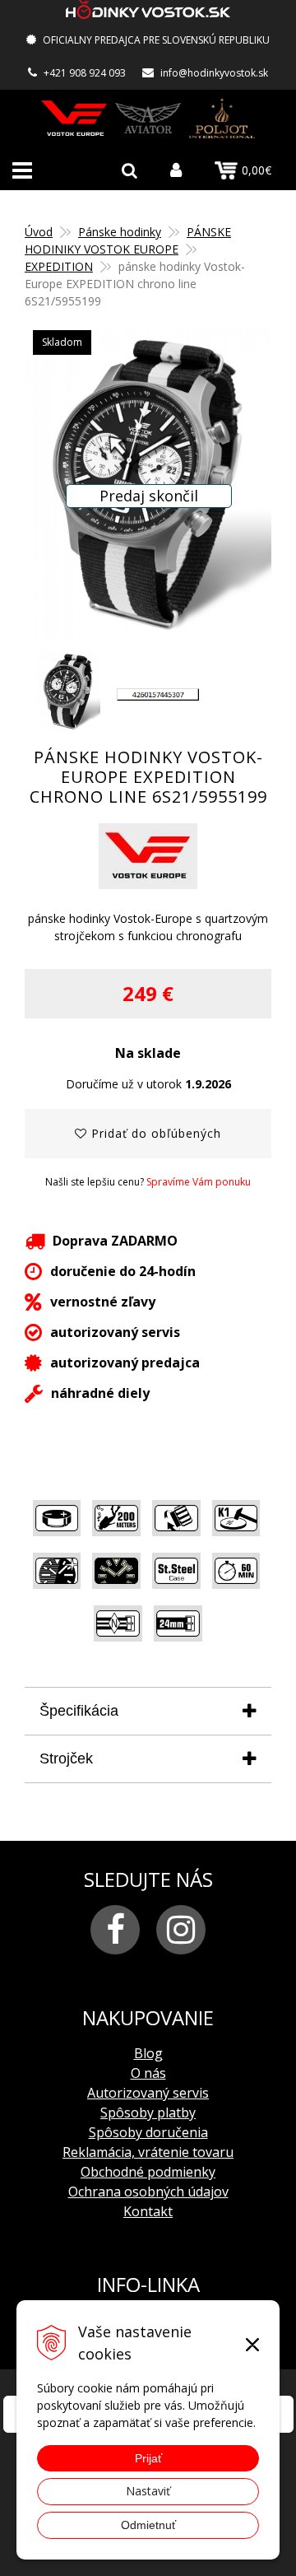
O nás (148, 2073)
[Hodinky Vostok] (74, 118)
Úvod (39, 232)
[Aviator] (148, 118)
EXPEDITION (59, 266)
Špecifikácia (79, 1711)
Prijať (148, 2458)
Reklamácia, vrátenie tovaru (148, 2152)
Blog (148, 2053)
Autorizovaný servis (148, 2093)
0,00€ (257, 170)
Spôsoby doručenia (148, 2132)
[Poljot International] (222, 118)
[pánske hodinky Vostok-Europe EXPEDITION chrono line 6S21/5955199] (148, 484)
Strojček (66, 1758)
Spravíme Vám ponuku (199, 1182)
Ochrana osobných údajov (148, 2192)
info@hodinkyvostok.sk (214, 73)
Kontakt (148, 2211)
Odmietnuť (148, 2525)
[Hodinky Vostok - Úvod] (148, 12)
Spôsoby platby (148, 2113)
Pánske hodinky (120, 232)
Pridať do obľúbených (154, 1133)
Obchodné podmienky (148, 2172)
